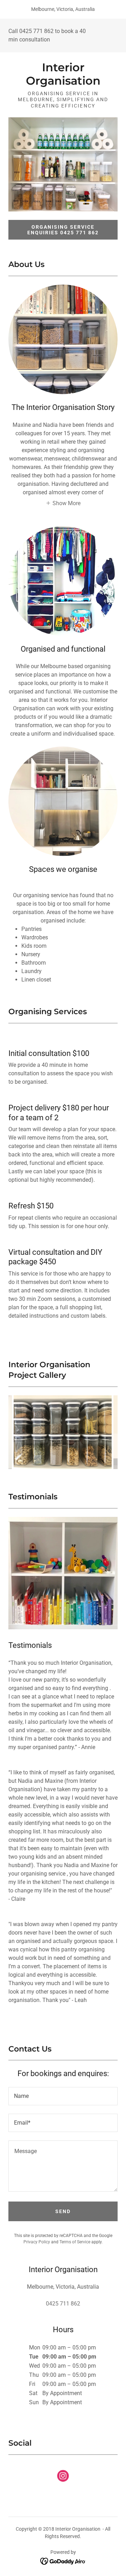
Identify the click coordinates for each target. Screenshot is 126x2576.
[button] (63, 503)
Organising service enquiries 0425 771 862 (63, 230)
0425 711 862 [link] (63, 2304)
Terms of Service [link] (75, 2242)
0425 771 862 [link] (36, 31)
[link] (63, 74)
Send (63, 2211)
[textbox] (63, 2096)
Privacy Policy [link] (37, 2242)
